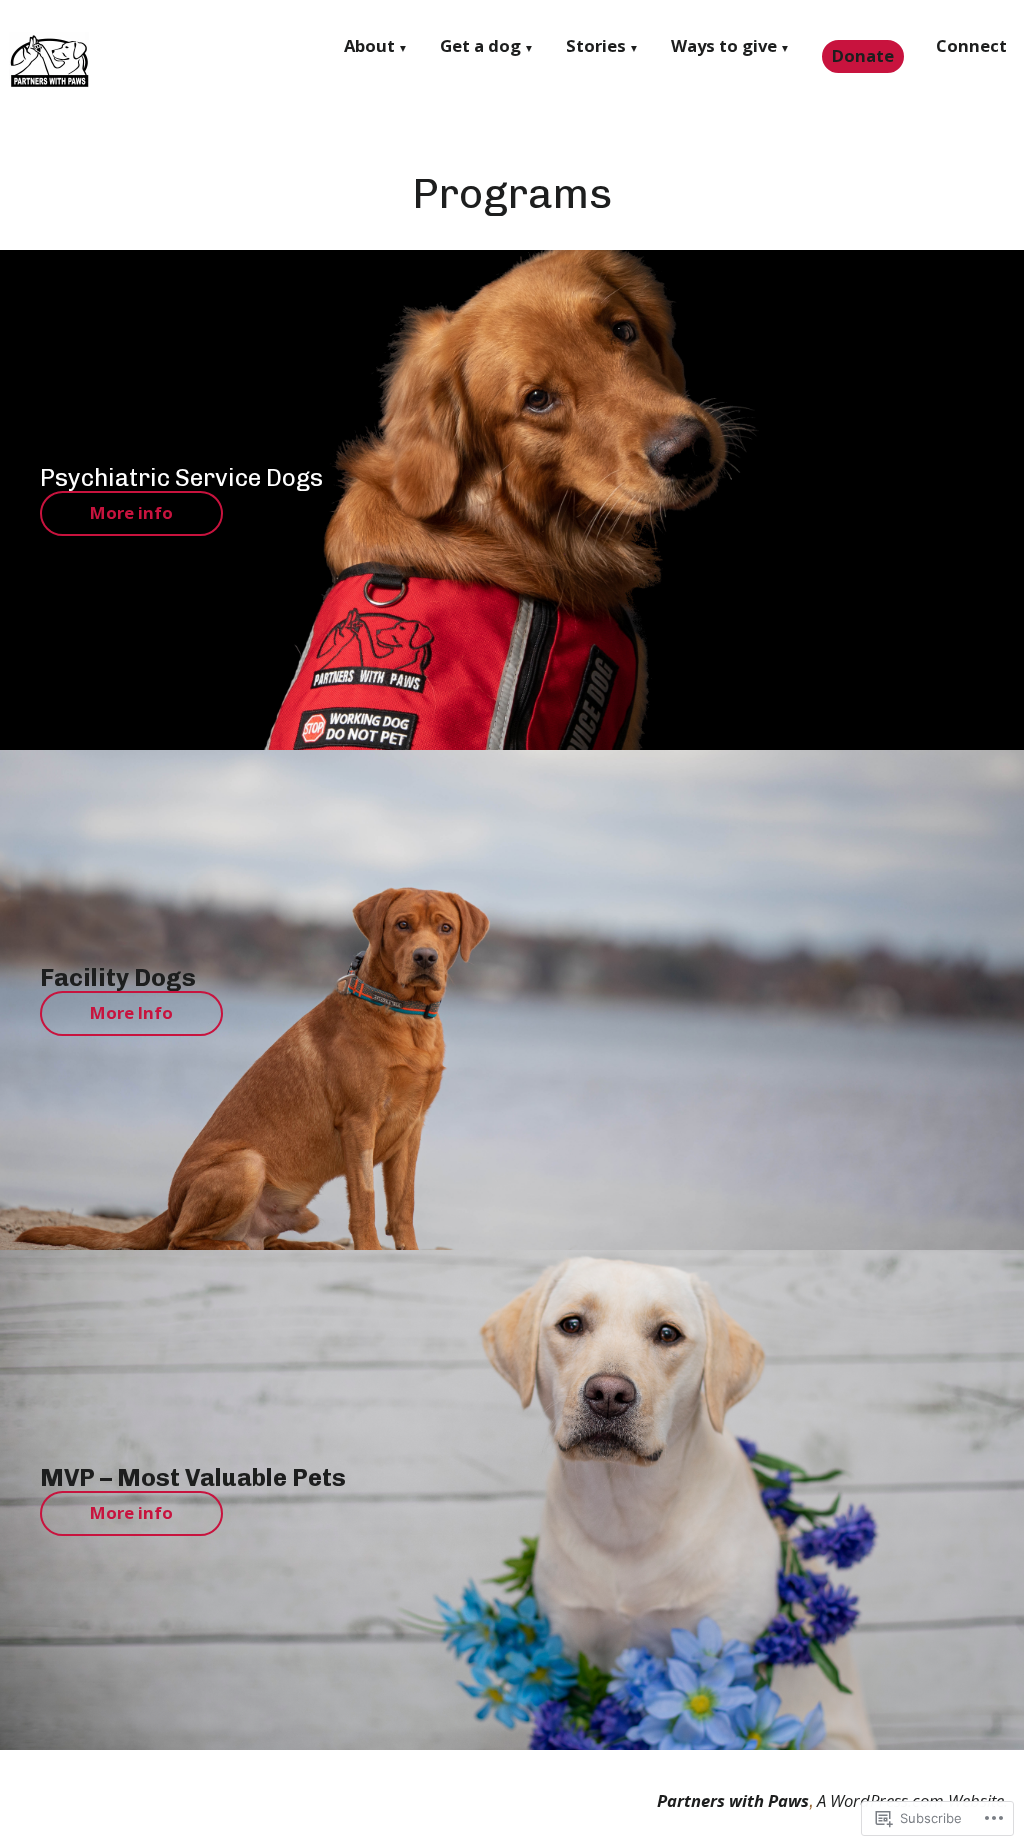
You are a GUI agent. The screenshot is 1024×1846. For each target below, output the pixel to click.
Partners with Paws (733, 1800)
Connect (971, 48)
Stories (596, 48)
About (369, 48)
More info (131, 512)
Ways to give (724, 48)
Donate (863, 55)
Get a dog (480, 48)
